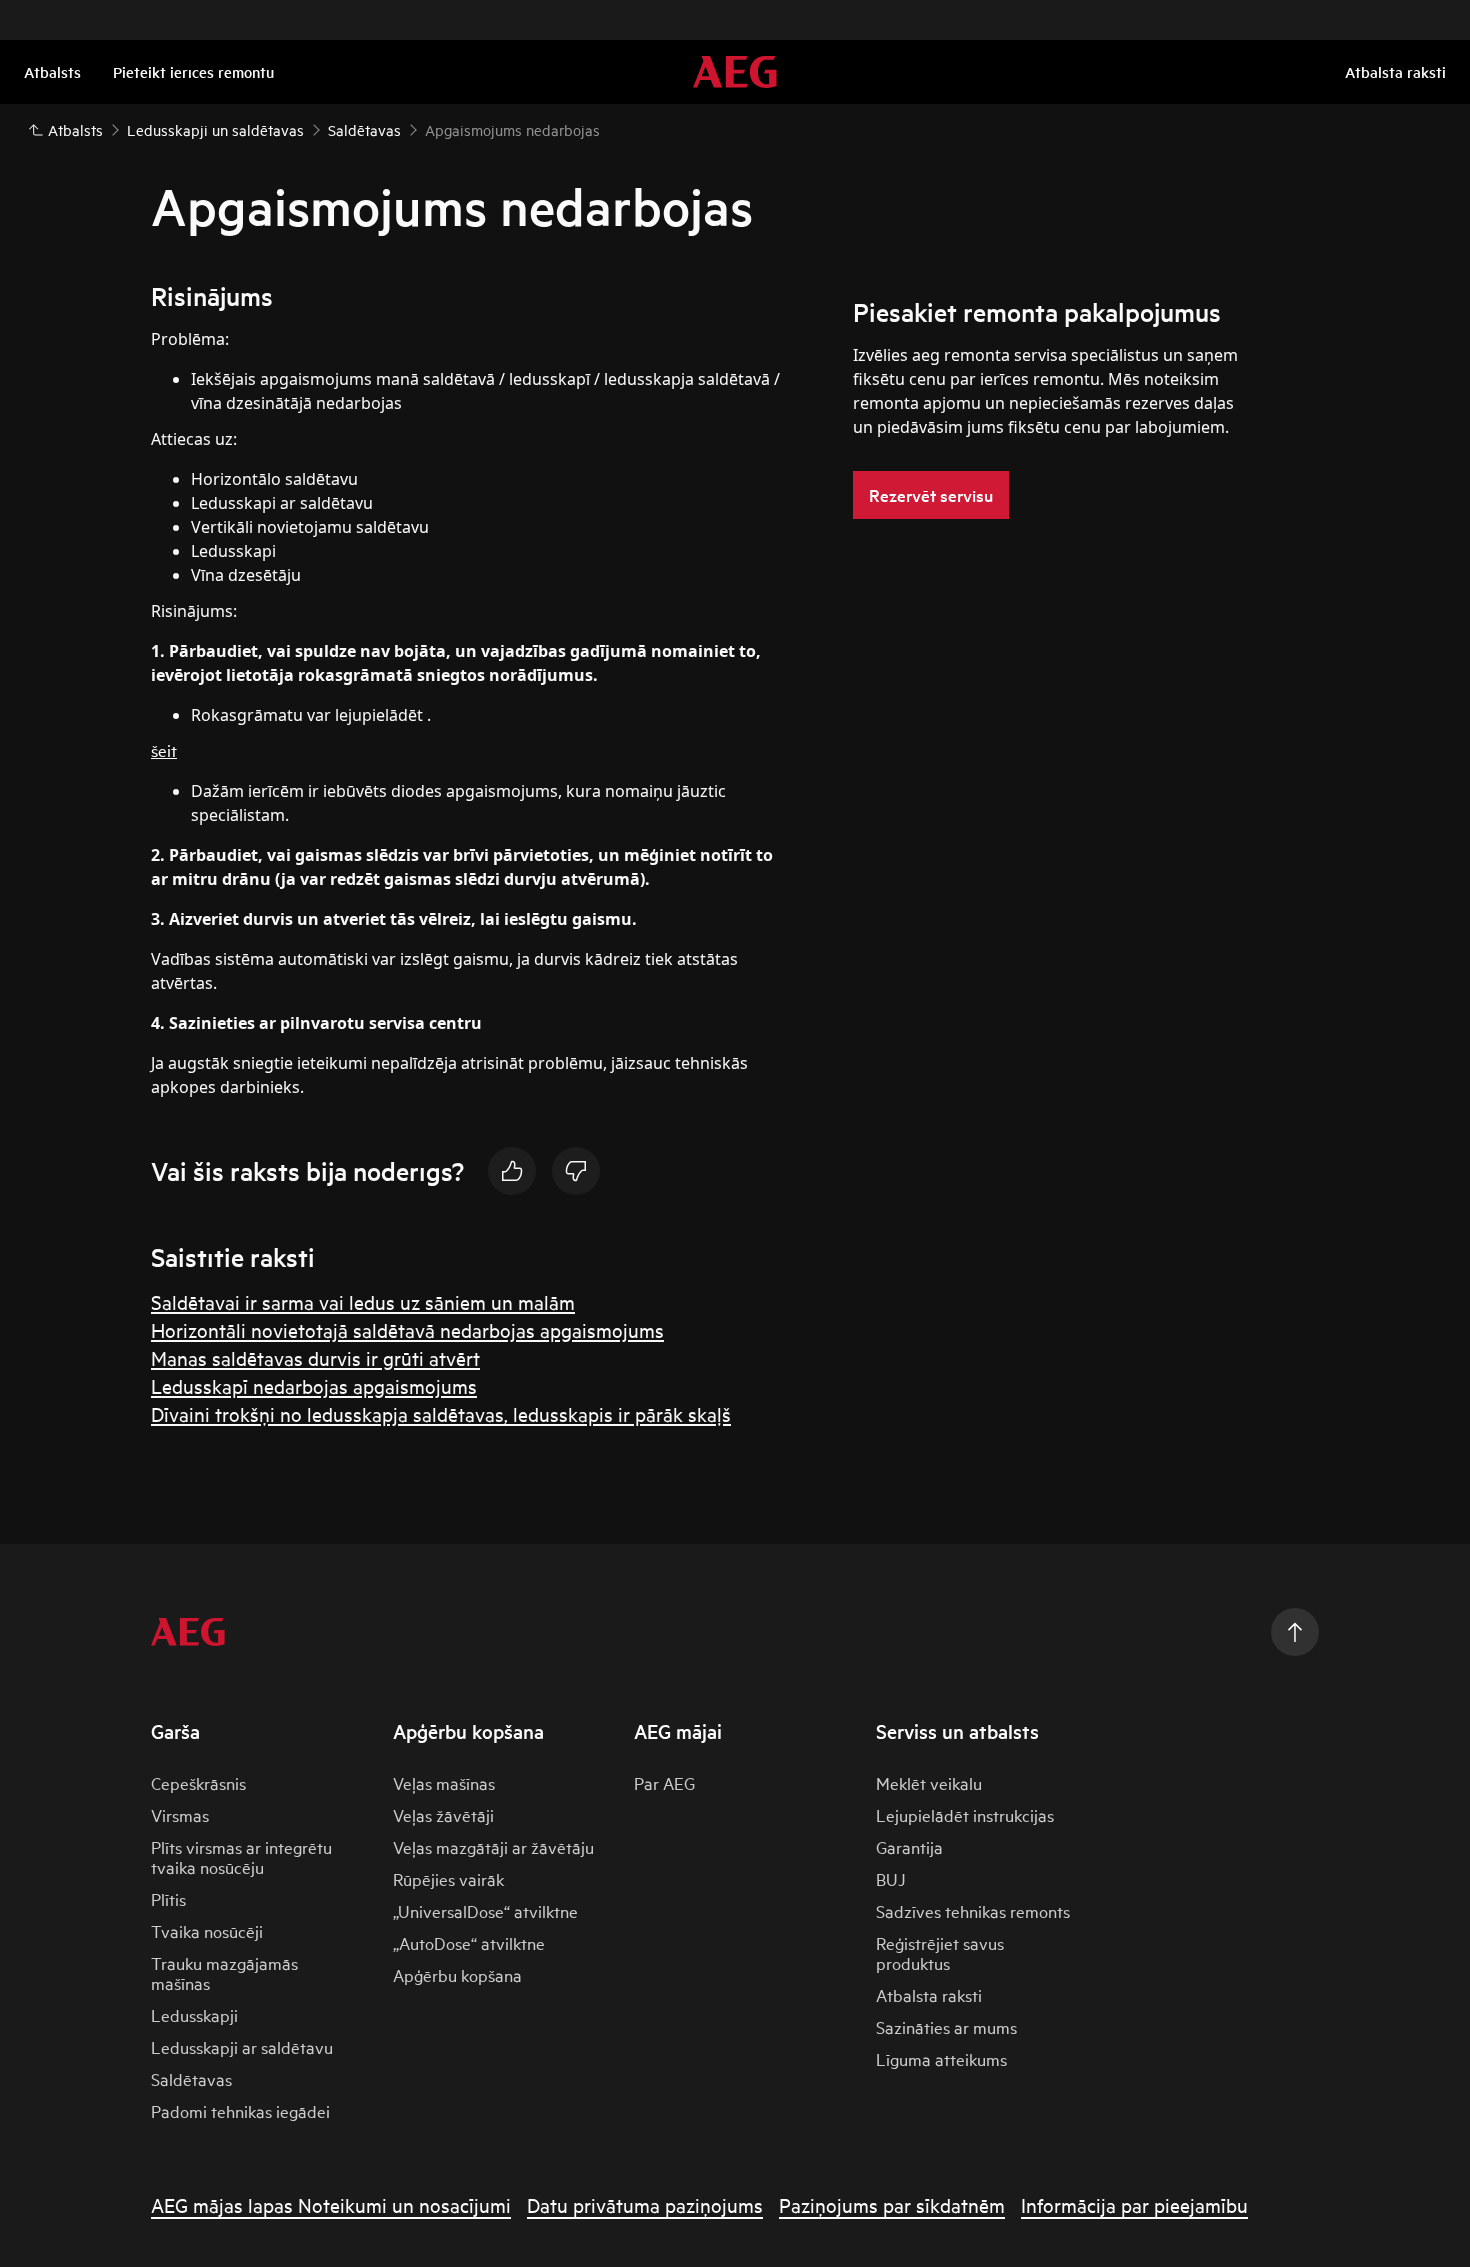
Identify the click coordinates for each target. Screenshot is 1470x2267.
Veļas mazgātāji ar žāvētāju (493, 1846)
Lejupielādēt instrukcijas (965, 1814)
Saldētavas (191, 2078)
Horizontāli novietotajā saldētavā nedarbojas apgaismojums (407, 1329)
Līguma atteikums (941, 2058)
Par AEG (664, 1782)
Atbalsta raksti (929, 1994)
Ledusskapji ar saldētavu (242, 2046)
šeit (164, 749)
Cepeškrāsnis (198, 1782)
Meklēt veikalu (929, 1782)
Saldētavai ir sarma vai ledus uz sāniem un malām (363, 1301)
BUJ (890, 1878)
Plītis (168, 1898)
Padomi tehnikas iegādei (240, 2110)
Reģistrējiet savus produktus (940, 1952)
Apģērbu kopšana (457, 1974)
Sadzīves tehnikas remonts (973, 1910)
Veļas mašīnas (444, 1782)
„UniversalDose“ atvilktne (485, 1910)
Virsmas (180, 1814)
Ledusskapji (194, 2014)
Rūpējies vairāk (448, 1878)
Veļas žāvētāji (443, 1814)
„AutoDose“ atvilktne (469, 1942)
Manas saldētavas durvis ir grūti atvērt (315, 1357)
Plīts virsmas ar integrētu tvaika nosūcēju (241, 1856)
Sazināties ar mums (946, 2026)
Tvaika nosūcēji (207, 1930)
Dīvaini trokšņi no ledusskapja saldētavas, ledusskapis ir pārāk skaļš (441, 1413)
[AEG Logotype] (188, 1632)
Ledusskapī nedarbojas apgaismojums (314, 1385)
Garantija (909, 1846)
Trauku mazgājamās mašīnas (224, 1972)
